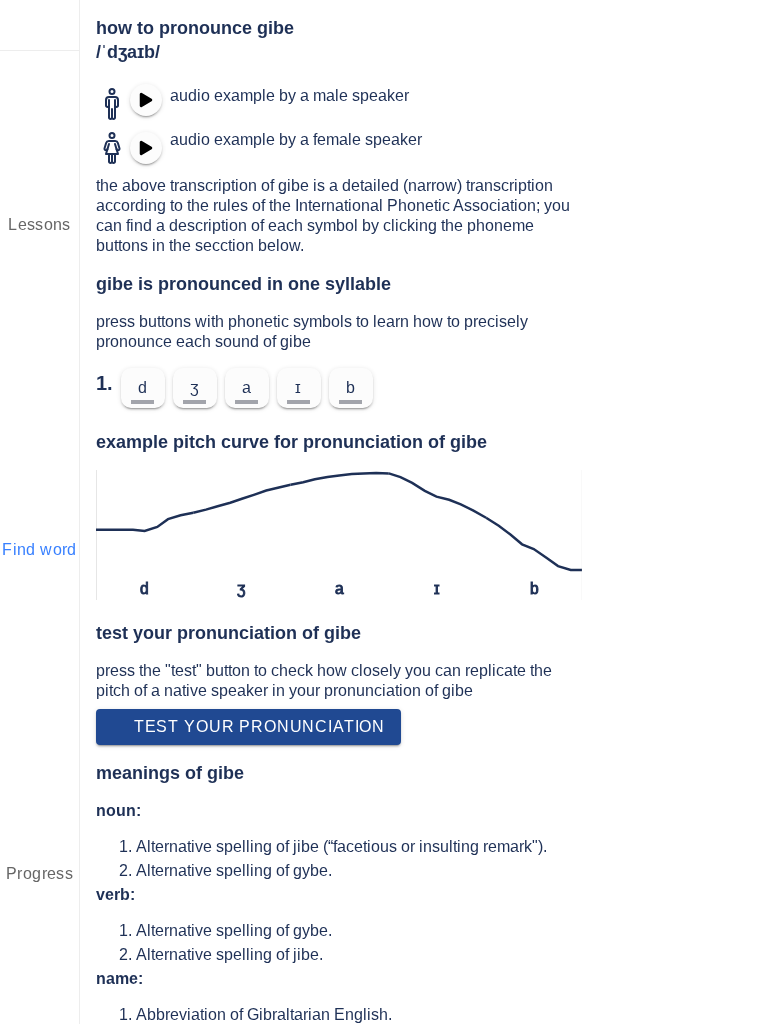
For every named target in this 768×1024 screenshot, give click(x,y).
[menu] (40, 25)
